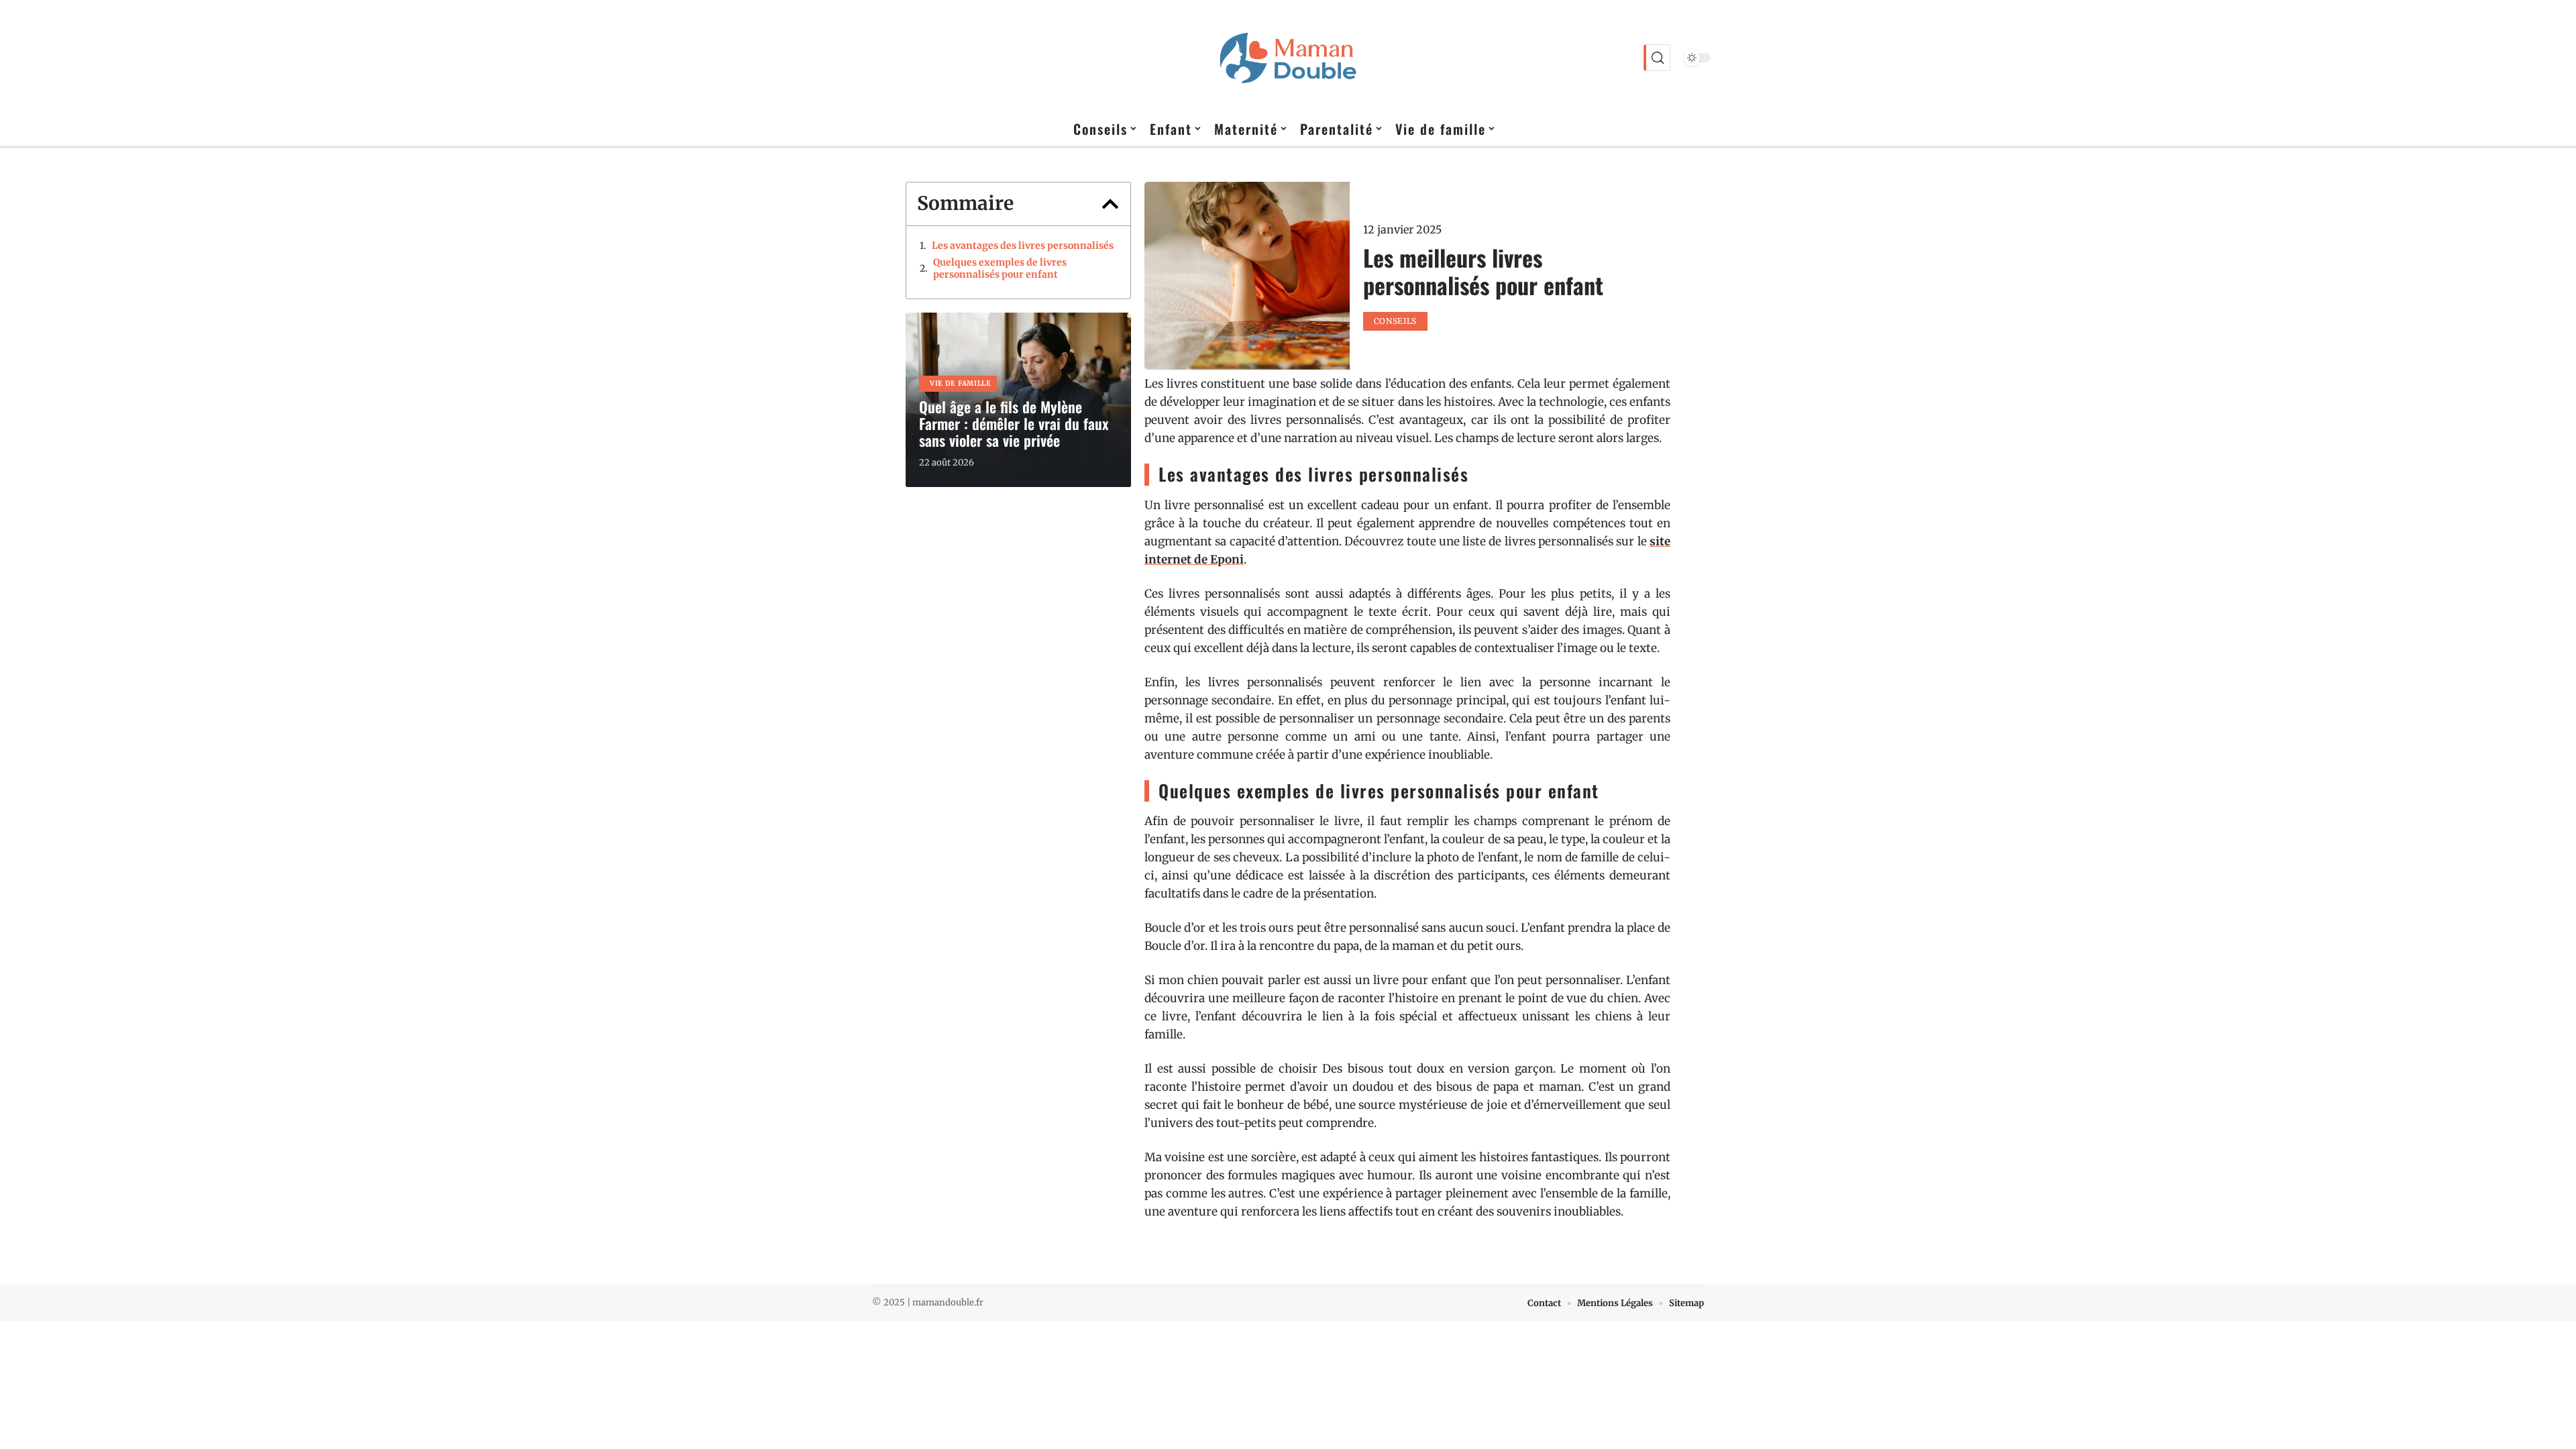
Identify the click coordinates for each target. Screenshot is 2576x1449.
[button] (1110, 204)
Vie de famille (961, 383)
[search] (1657, 58)
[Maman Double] (1288, 58)
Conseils (1396, 321)
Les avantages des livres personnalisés (1023, 246)
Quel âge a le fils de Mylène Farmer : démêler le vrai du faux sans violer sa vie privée (1014, 423)
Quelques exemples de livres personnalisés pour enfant (1000, 268)
